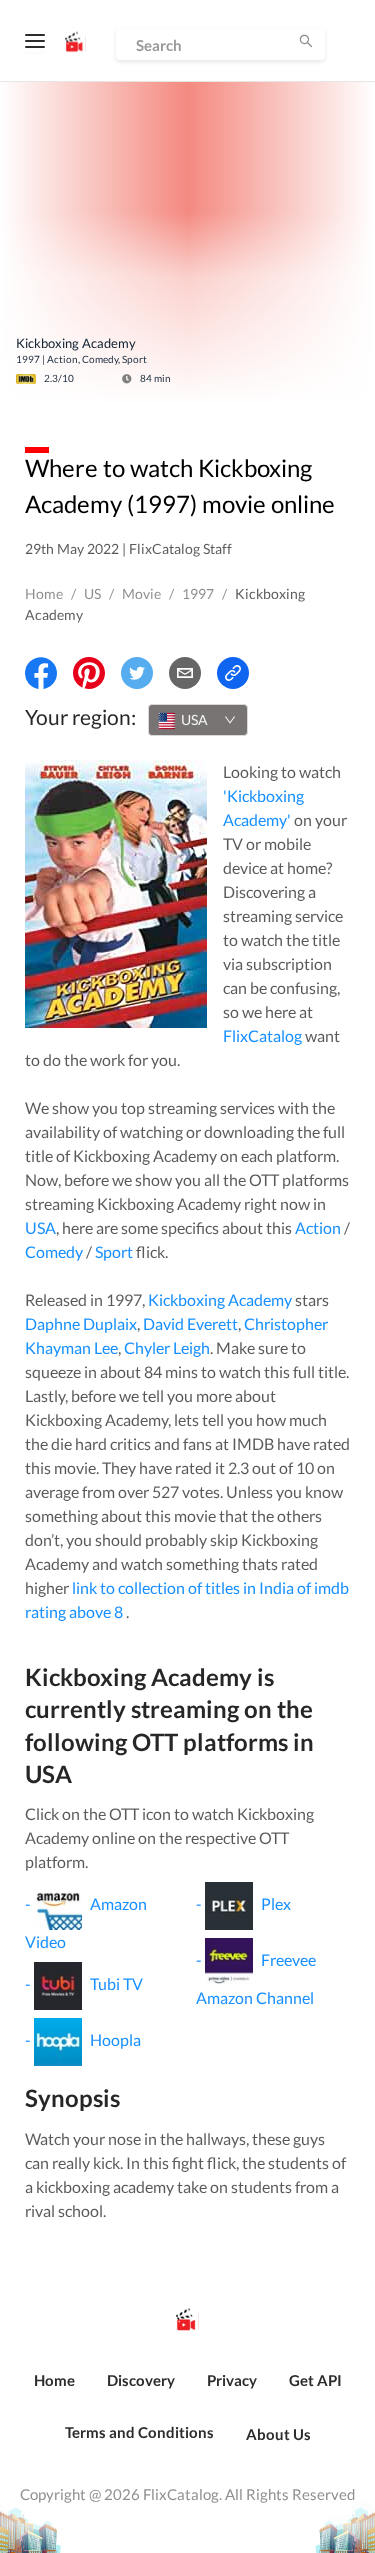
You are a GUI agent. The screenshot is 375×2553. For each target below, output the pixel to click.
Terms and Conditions (139, 2432)
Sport (114, 1251)
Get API (315, 2380)
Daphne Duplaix (81, 1323)
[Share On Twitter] (137, 673)
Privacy (232, 2380)
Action (318, 1227)
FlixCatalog (262, 1035)
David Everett (190, 1323)
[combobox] (198, 720)
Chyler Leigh (167, 1347)
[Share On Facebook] (41, 673)
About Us (278, 2434)
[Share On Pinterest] (89, 673)
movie (141, 593)
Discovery (141, 2380)
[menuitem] (54, 2391)
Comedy (54, 1251)
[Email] (185, 673)
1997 (198, 593)
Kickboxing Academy (220, 1299)
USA (40, 1227)
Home (44, 593)
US (92, 593)
